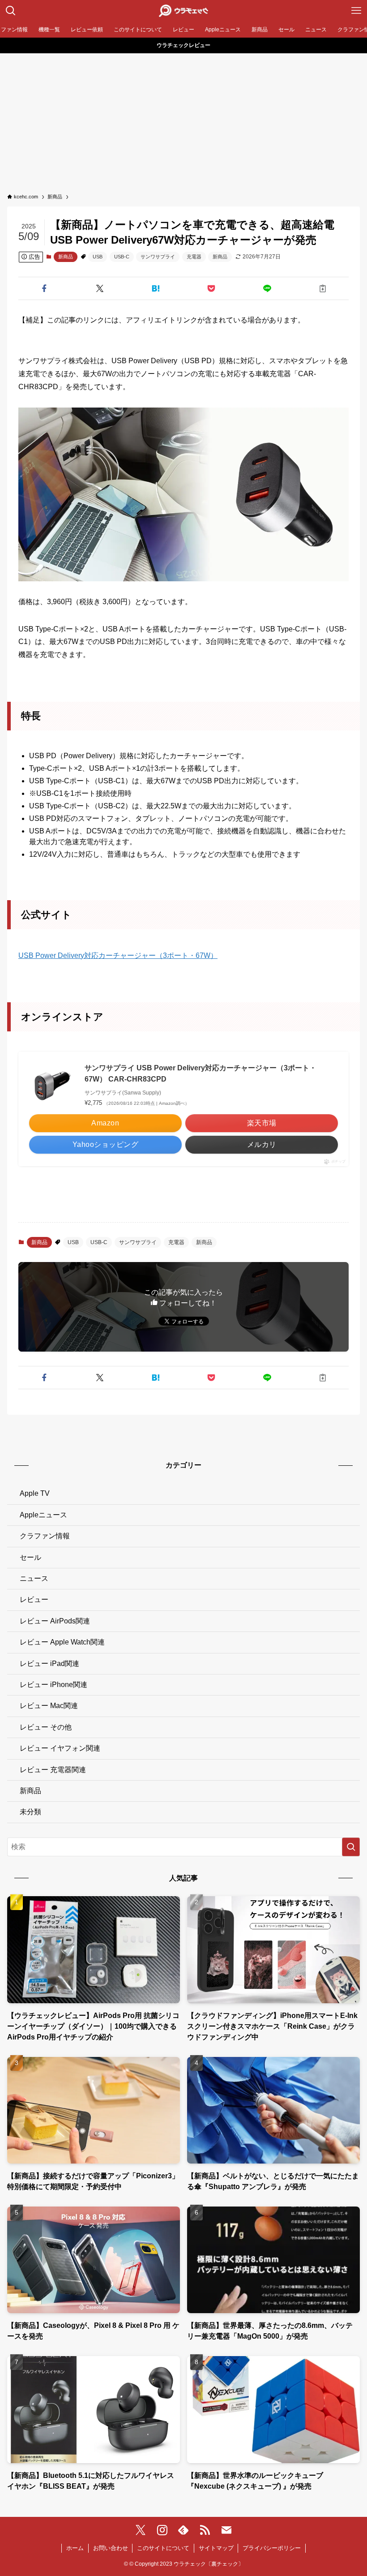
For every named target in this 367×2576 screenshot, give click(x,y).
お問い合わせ (111, 2548)
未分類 (30, 1812)
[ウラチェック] (183, 11)
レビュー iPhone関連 (53, 1685)
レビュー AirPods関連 (55, 1621)
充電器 (194, 257)
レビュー (34, 1599)
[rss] (205, 2530)
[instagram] (162, 2530)
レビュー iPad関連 (49, 1664)
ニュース (34, 1578)
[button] (44, 288)
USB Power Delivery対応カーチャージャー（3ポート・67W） (118, 955)
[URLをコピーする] (323, 288)
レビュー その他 (46, 1727)
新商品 (66, 257)
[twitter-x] (141, 2530)
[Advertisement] (183, 120)
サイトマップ (216, 2548)
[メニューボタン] (356, 11)
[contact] (226, 2530)
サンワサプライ (158, 257)
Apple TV (35, 1493)
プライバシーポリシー (272, 2548)
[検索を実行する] (351, 1847)
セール (30, 1557)
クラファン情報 (45, 1536)
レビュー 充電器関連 (53, 1770)
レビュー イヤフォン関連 (60, 1748)
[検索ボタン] (11, 11)
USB (98, 257)
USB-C (122, 257)
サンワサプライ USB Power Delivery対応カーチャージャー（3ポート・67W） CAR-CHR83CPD (201, 1074)
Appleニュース (43, 1515)
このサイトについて (163, 2548)
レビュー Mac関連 (49, 1706)
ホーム (75, 2548)
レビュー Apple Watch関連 (62, 1642)
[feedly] (183, 2530)
